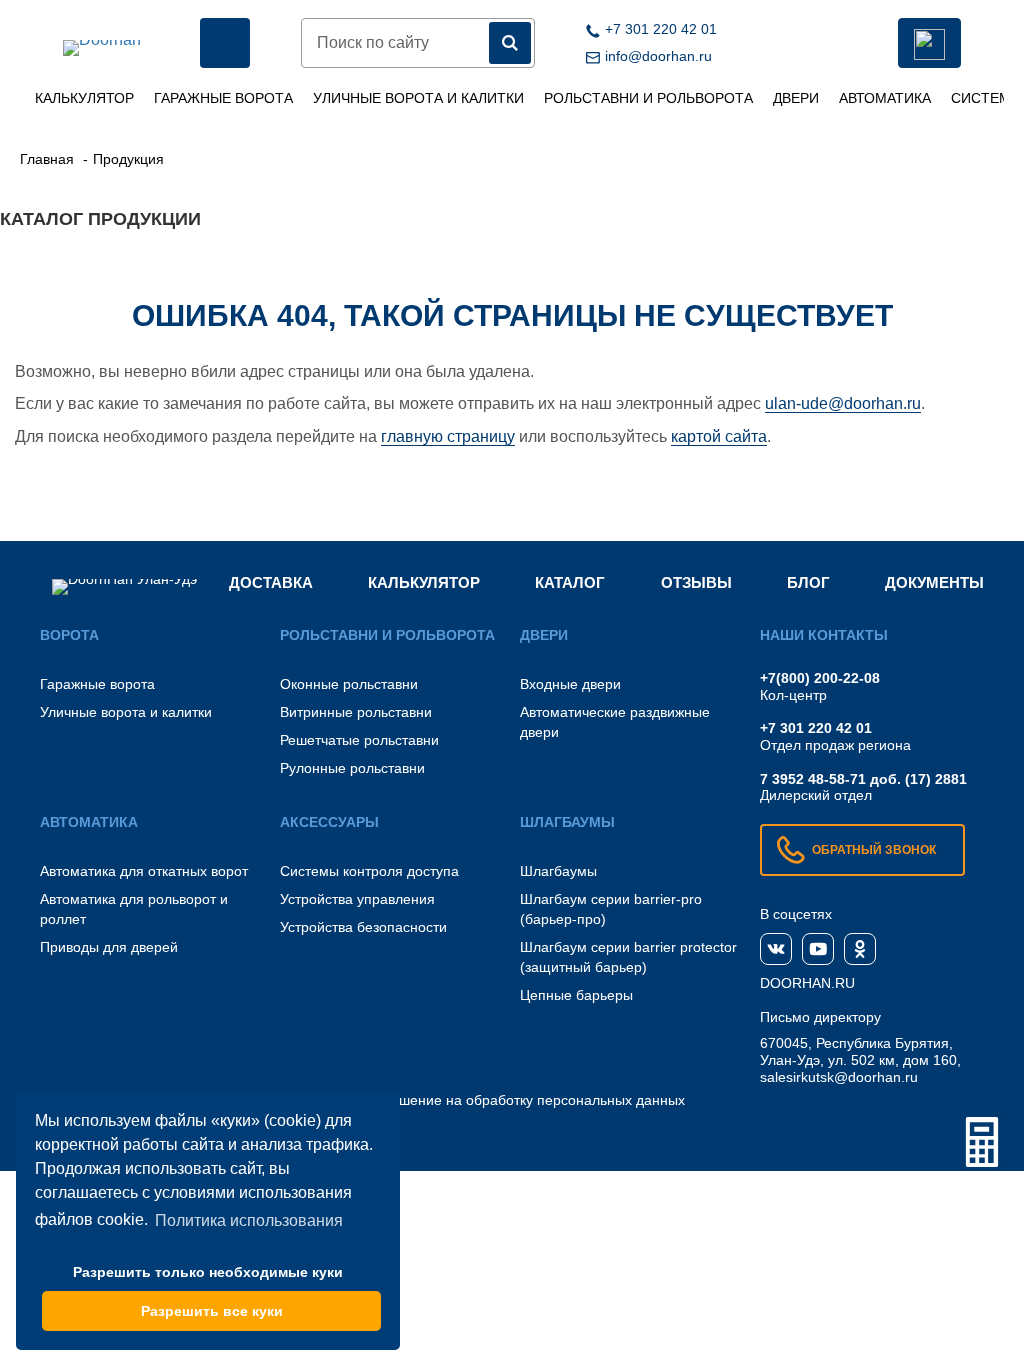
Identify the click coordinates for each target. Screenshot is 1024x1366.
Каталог (570, 582)
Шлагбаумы (558, 871)
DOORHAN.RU (807, 983)
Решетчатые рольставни (359, 740)
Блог (808, 582)
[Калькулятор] (982, 1142)
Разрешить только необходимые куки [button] (208, 1272)
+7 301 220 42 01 (816, 728)
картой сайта (719, 436)
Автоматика (885, 98)
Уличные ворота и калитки (418, 98)
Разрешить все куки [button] (212, 1311)
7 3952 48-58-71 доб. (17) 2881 (863, 779)
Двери (796, 98)
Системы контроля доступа (369, 871)
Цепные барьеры (576, 995)
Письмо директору (820, 1017)
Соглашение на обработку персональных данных (522, 1100)
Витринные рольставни (356, 712)
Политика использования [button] (249, 1220)
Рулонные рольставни (352, 768)
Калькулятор (84, 98)
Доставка (271, 582)
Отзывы (696, 582)
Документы (934, 582)
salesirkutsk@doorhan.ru (839, 1077)
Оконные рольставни (349, 684)
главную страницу (448, 436)
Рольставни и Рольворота (648, 98)
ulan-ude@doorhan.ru (843, 403)
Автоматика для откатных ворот (144, 871)
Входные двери (570, 684)
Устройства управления (357, 899)
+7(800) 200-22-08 (820, 678)
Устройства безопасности (363, 927)
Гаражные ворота (223, 98)
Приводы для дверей (109, 947)
